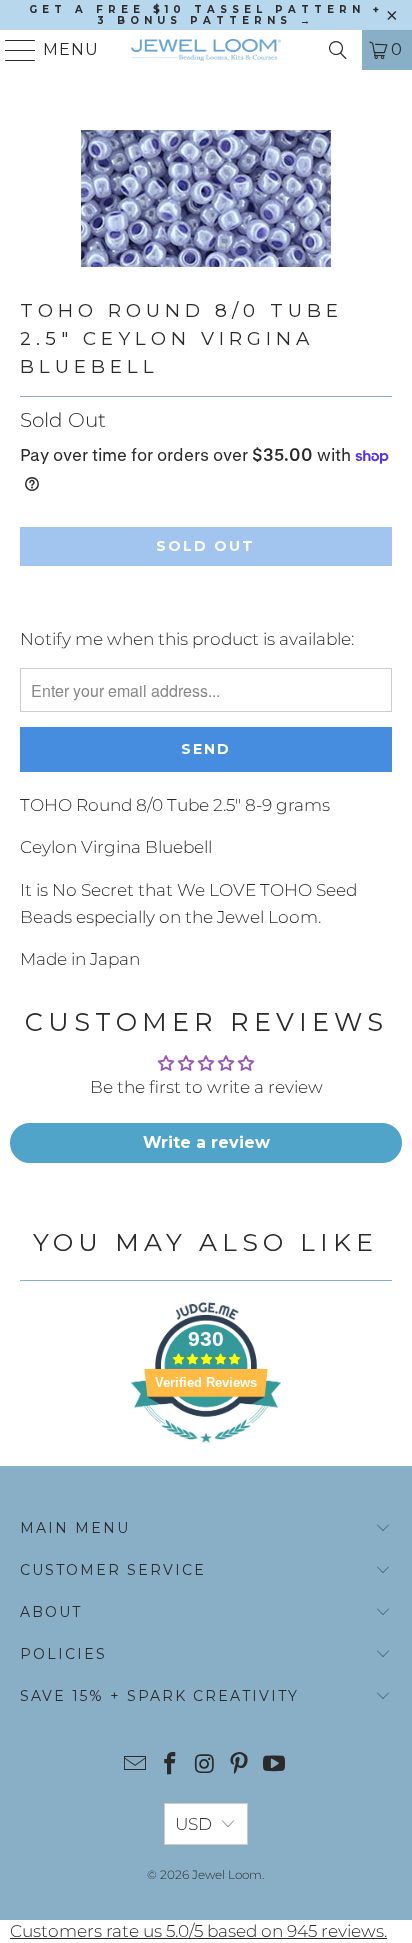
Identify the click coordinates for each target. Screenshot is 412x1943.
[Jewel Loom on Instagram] (205, 1765)
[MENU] (12, 50)
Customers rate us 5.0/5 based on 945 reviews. (198, 1931)
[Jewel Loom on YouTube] (275, 1765)
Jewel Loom (227, 1874)
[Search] (338, 50)
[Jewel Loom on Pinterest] (240, 1765)
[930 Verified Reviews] (206, 1452)
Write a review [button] (206, 1142)
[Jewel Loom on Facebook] (170, 1765)
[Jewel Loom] (206, 50)
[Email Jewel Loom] (136, 1765)
